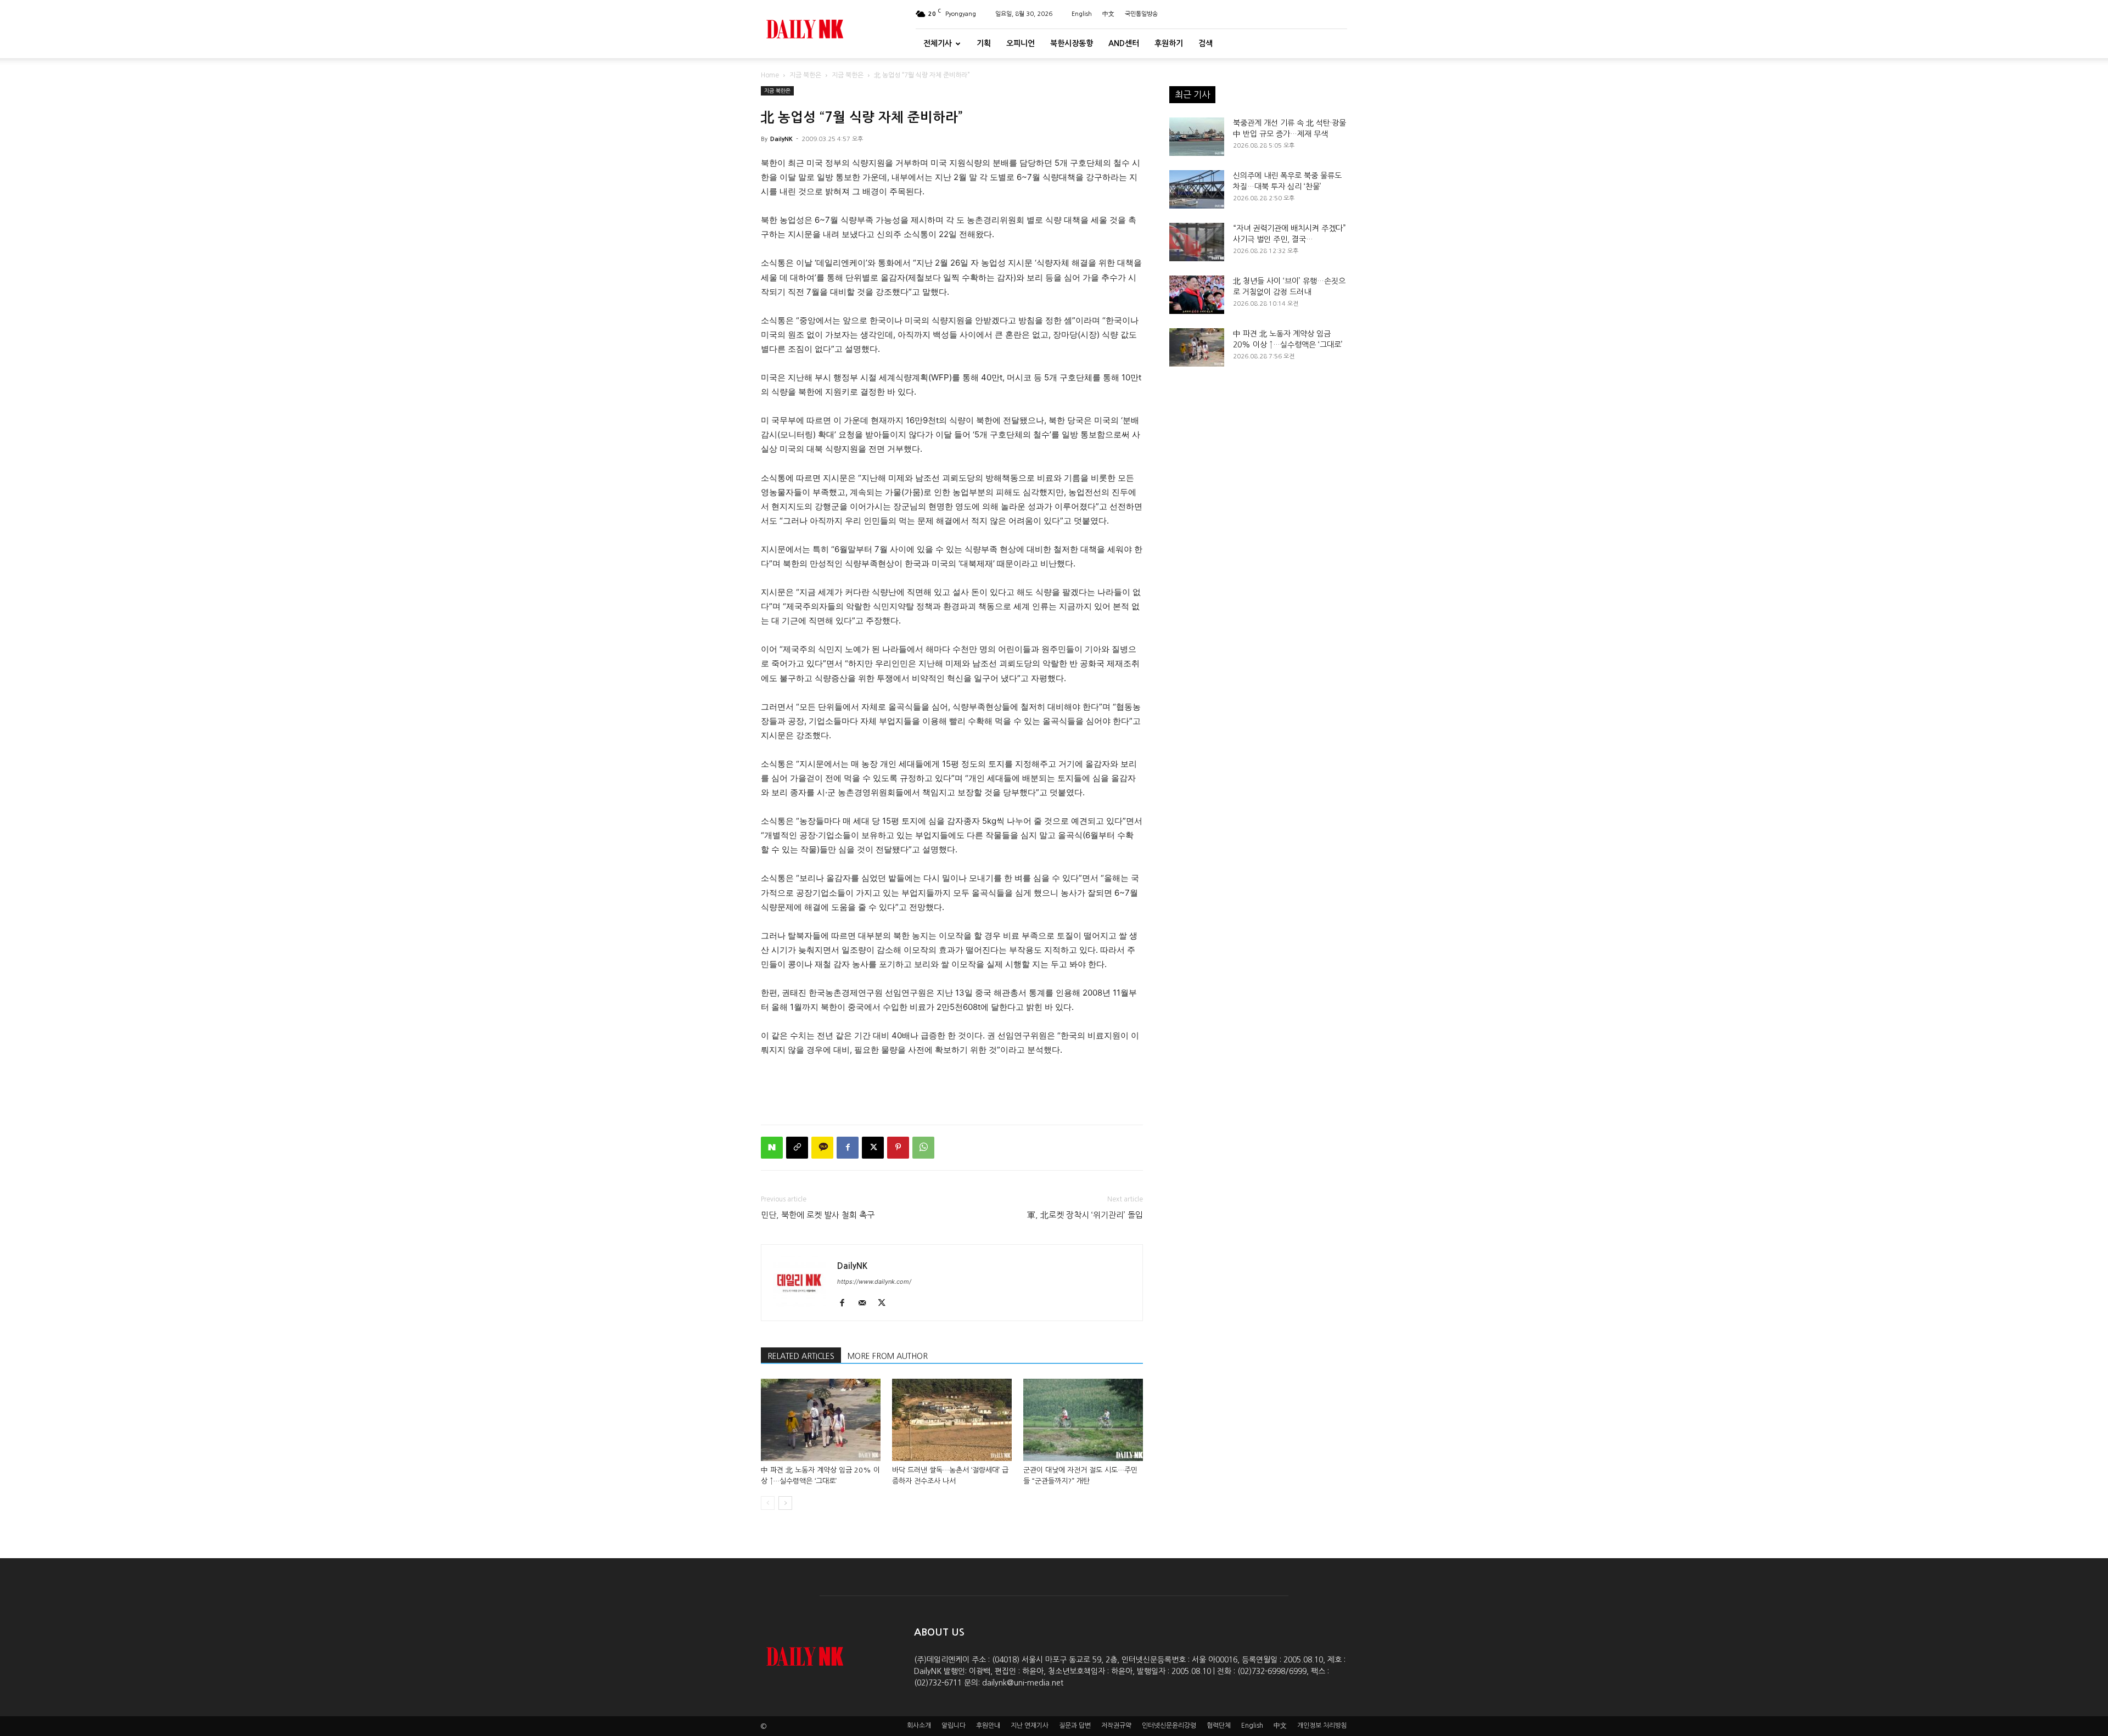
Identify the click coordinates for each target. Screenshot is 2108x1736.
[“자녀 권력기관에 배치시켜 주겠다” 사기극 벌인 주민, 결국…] (1197, 242)
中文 (1108, 14)
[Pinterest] (898, 1148)
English (1082, 14)
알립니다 (954, 1726)
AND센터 (1124, 43)
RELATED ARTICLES (801, 1356)
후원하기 (1169, 43)
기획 (984, 43)
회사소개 (919, 1726)
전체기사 (938, 43)
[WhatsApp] (923, 1148)
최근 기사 (1192, 94)
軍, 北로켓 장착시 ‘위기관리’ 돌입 (1085, 1215)
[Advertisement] (952, 1088)
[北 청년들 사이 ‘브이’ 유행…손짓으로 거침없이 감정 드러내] (1197, 295)
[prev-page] (768, 1503)
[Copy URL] (797, 1148)
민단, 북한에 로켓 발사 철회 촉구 (818, 1215)
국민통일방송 (1141, 14)
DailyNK (781, 139)
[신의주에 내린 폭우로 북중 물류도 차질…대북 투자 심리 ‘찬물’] (1197, 189)
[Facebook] (848, 1148)
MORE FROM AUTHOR (888, 1356)
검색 (1206, 43)
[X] (873, 1148)
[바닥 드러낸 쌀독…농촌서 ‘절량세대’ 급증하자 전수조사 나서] (952, 1420)
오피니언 (1021, 43)
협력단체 (1219, 1726)
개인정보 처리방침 (1322, 1726)
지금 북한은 (805, 75)
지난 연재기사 (1030, 1726)
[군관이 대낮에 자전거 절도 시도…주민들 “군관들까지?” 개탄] (1083, 1420)
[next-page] (785, 1503)
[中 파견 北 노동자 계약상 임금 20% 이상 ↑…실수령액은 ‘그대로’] (821, 1420)
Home (770, 75)
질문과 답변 (1075, 1726)
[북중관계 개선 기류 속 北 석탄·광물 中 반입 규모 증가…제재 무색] (1197, 137)
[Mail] (866, 1304)
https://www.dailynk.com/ (874, 1282)
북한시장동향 (1072, 43)
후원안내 (988, 1726)
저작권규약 (1116, 1726)
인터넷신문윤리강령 (1169, 1726)
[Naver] (772, 1148)
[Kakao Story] (822, 1148)
